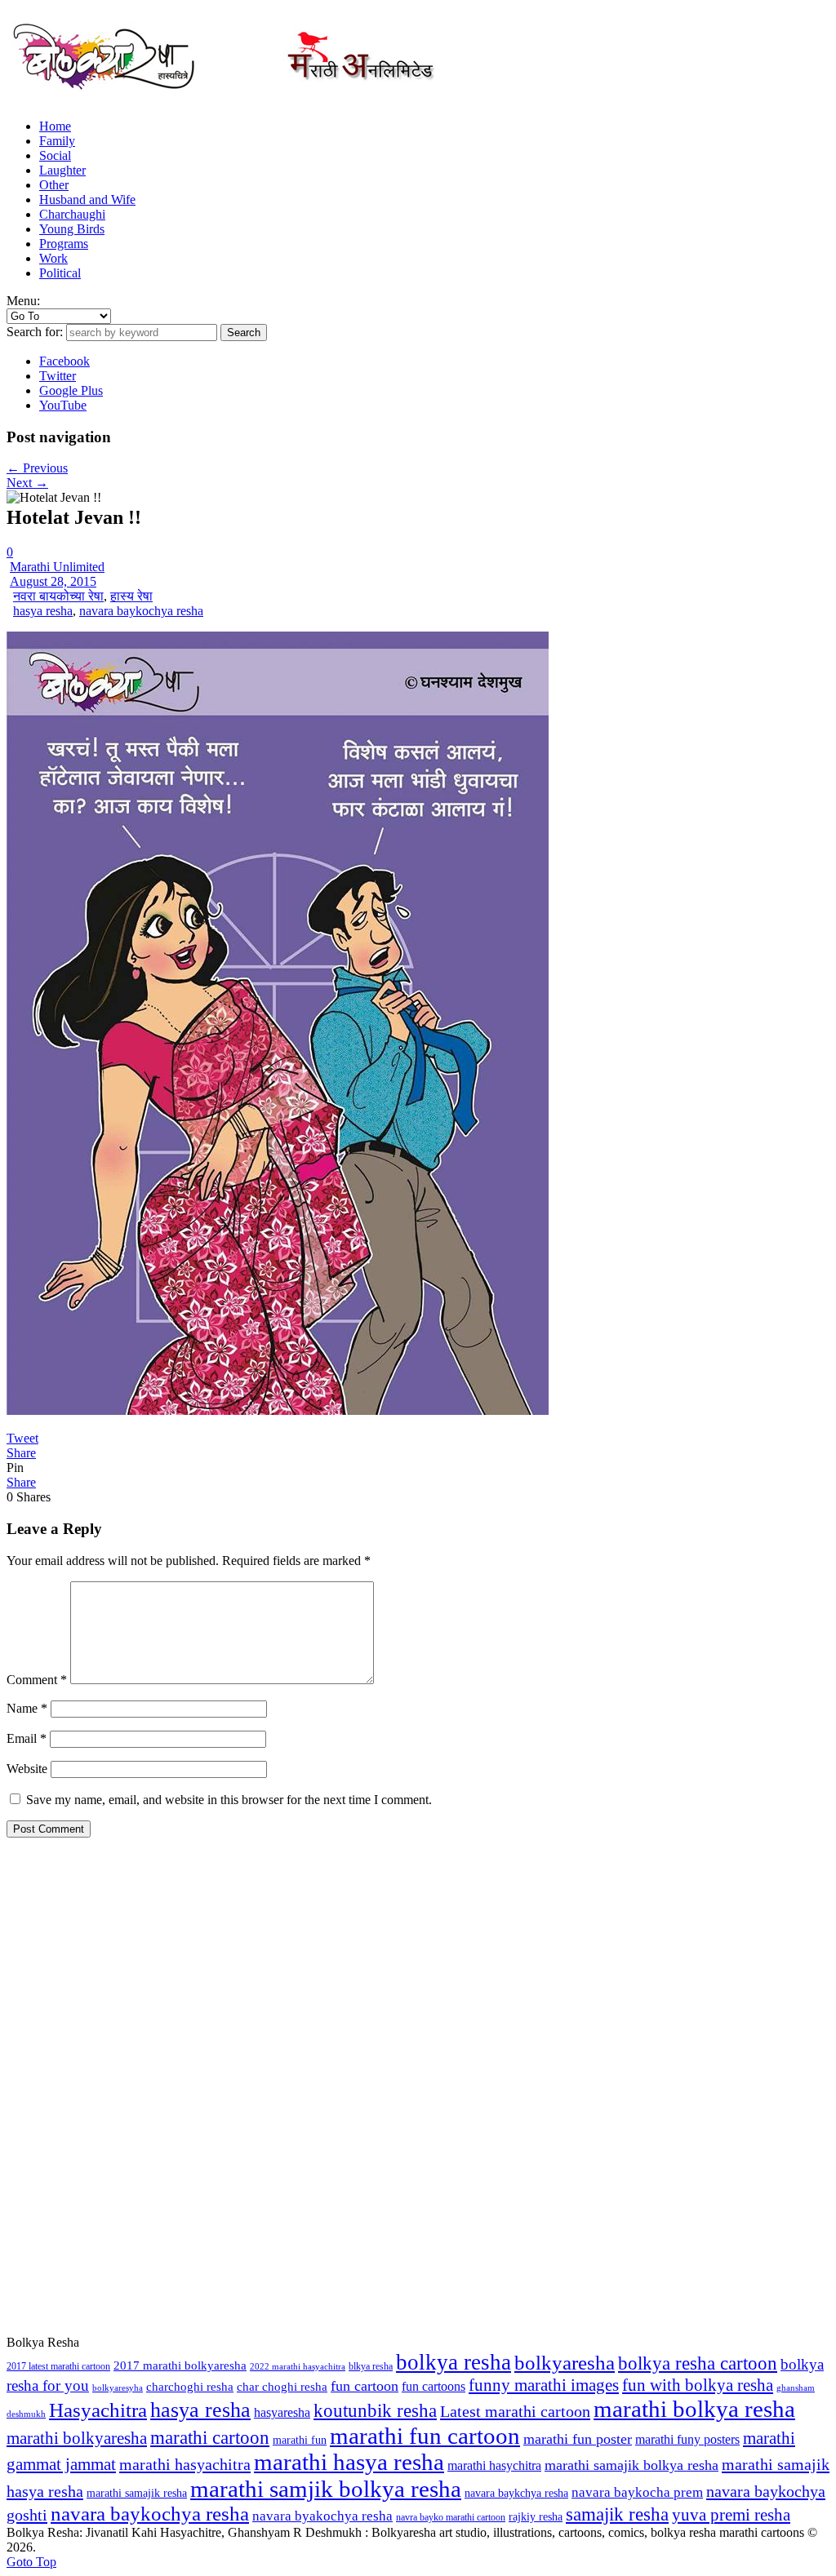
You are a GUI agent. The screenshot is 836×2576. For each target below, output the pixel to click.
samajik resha (617, 2514)
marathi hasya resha (349, 2462)
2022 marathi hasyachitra (298, 2367)
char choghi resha (282, 2387)
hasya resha (43, 611)
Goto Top (31, 2562)
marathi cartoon (210, 2438)
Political (60, 273)
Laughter (62, 170)
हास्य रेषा (131, 596)
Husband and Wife (87, 200)
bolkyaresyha (118, 2388)
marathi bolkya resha (694, 2409)
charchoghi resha (190, 2386)
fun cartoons (434, 2386)
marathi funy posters (687, 2440)
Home (55, 126)
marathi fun (300, 2440)
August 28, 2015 (53, 581)
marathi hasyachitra (185, 2464)
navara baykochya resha (141, 611)
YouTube (63, 405)
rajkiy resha (536, 2516)
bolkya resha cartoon (698, 2363)
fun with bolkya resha (698, 2385)
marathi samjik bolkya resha (326, 2489)
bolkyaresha (565, 2363)
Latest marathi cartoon (515, 2411)
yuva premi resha (731, 2515)
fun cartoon (365, 2386)
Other (54, 185)
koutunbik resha (375, 2410)
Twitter (58, 376)
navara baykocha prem (637, 2492)
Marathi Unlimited (57, 567)
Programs (64, 244)
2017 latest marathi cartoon (58, 2366)
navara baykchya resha (516, 2493)
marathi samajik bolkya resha (631, 2465)
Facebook (64, 361)
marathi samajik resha (137, 2493)
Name (27, 1708)
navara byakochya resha (322, 2516)
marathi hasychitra (494, 2466)
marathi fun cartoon (425, 2436)
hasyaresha (282, 2412)
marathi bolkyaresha (77, 2438)
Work (53, 258)
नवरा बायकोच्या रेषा (58, 596)
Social (55, 155)
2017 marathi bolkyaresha (180, 2365)
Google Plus (71, 390)
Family (57, 141)
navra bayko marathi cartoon (451, 2517)
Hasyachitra (98, 2410)
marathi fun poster (578, 2439)
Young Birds (72, 229)
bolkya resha (454, 2362)
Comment (37, 1680)
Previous (37, 468)
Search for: (35, 332)
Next (27, 483)
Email (27, 1738)
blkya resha (371, 2366)
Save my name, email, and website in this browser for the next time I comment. (229, 1800)
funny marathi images (544, 2385)
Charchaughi (72, 214)
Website (27, 1769)
